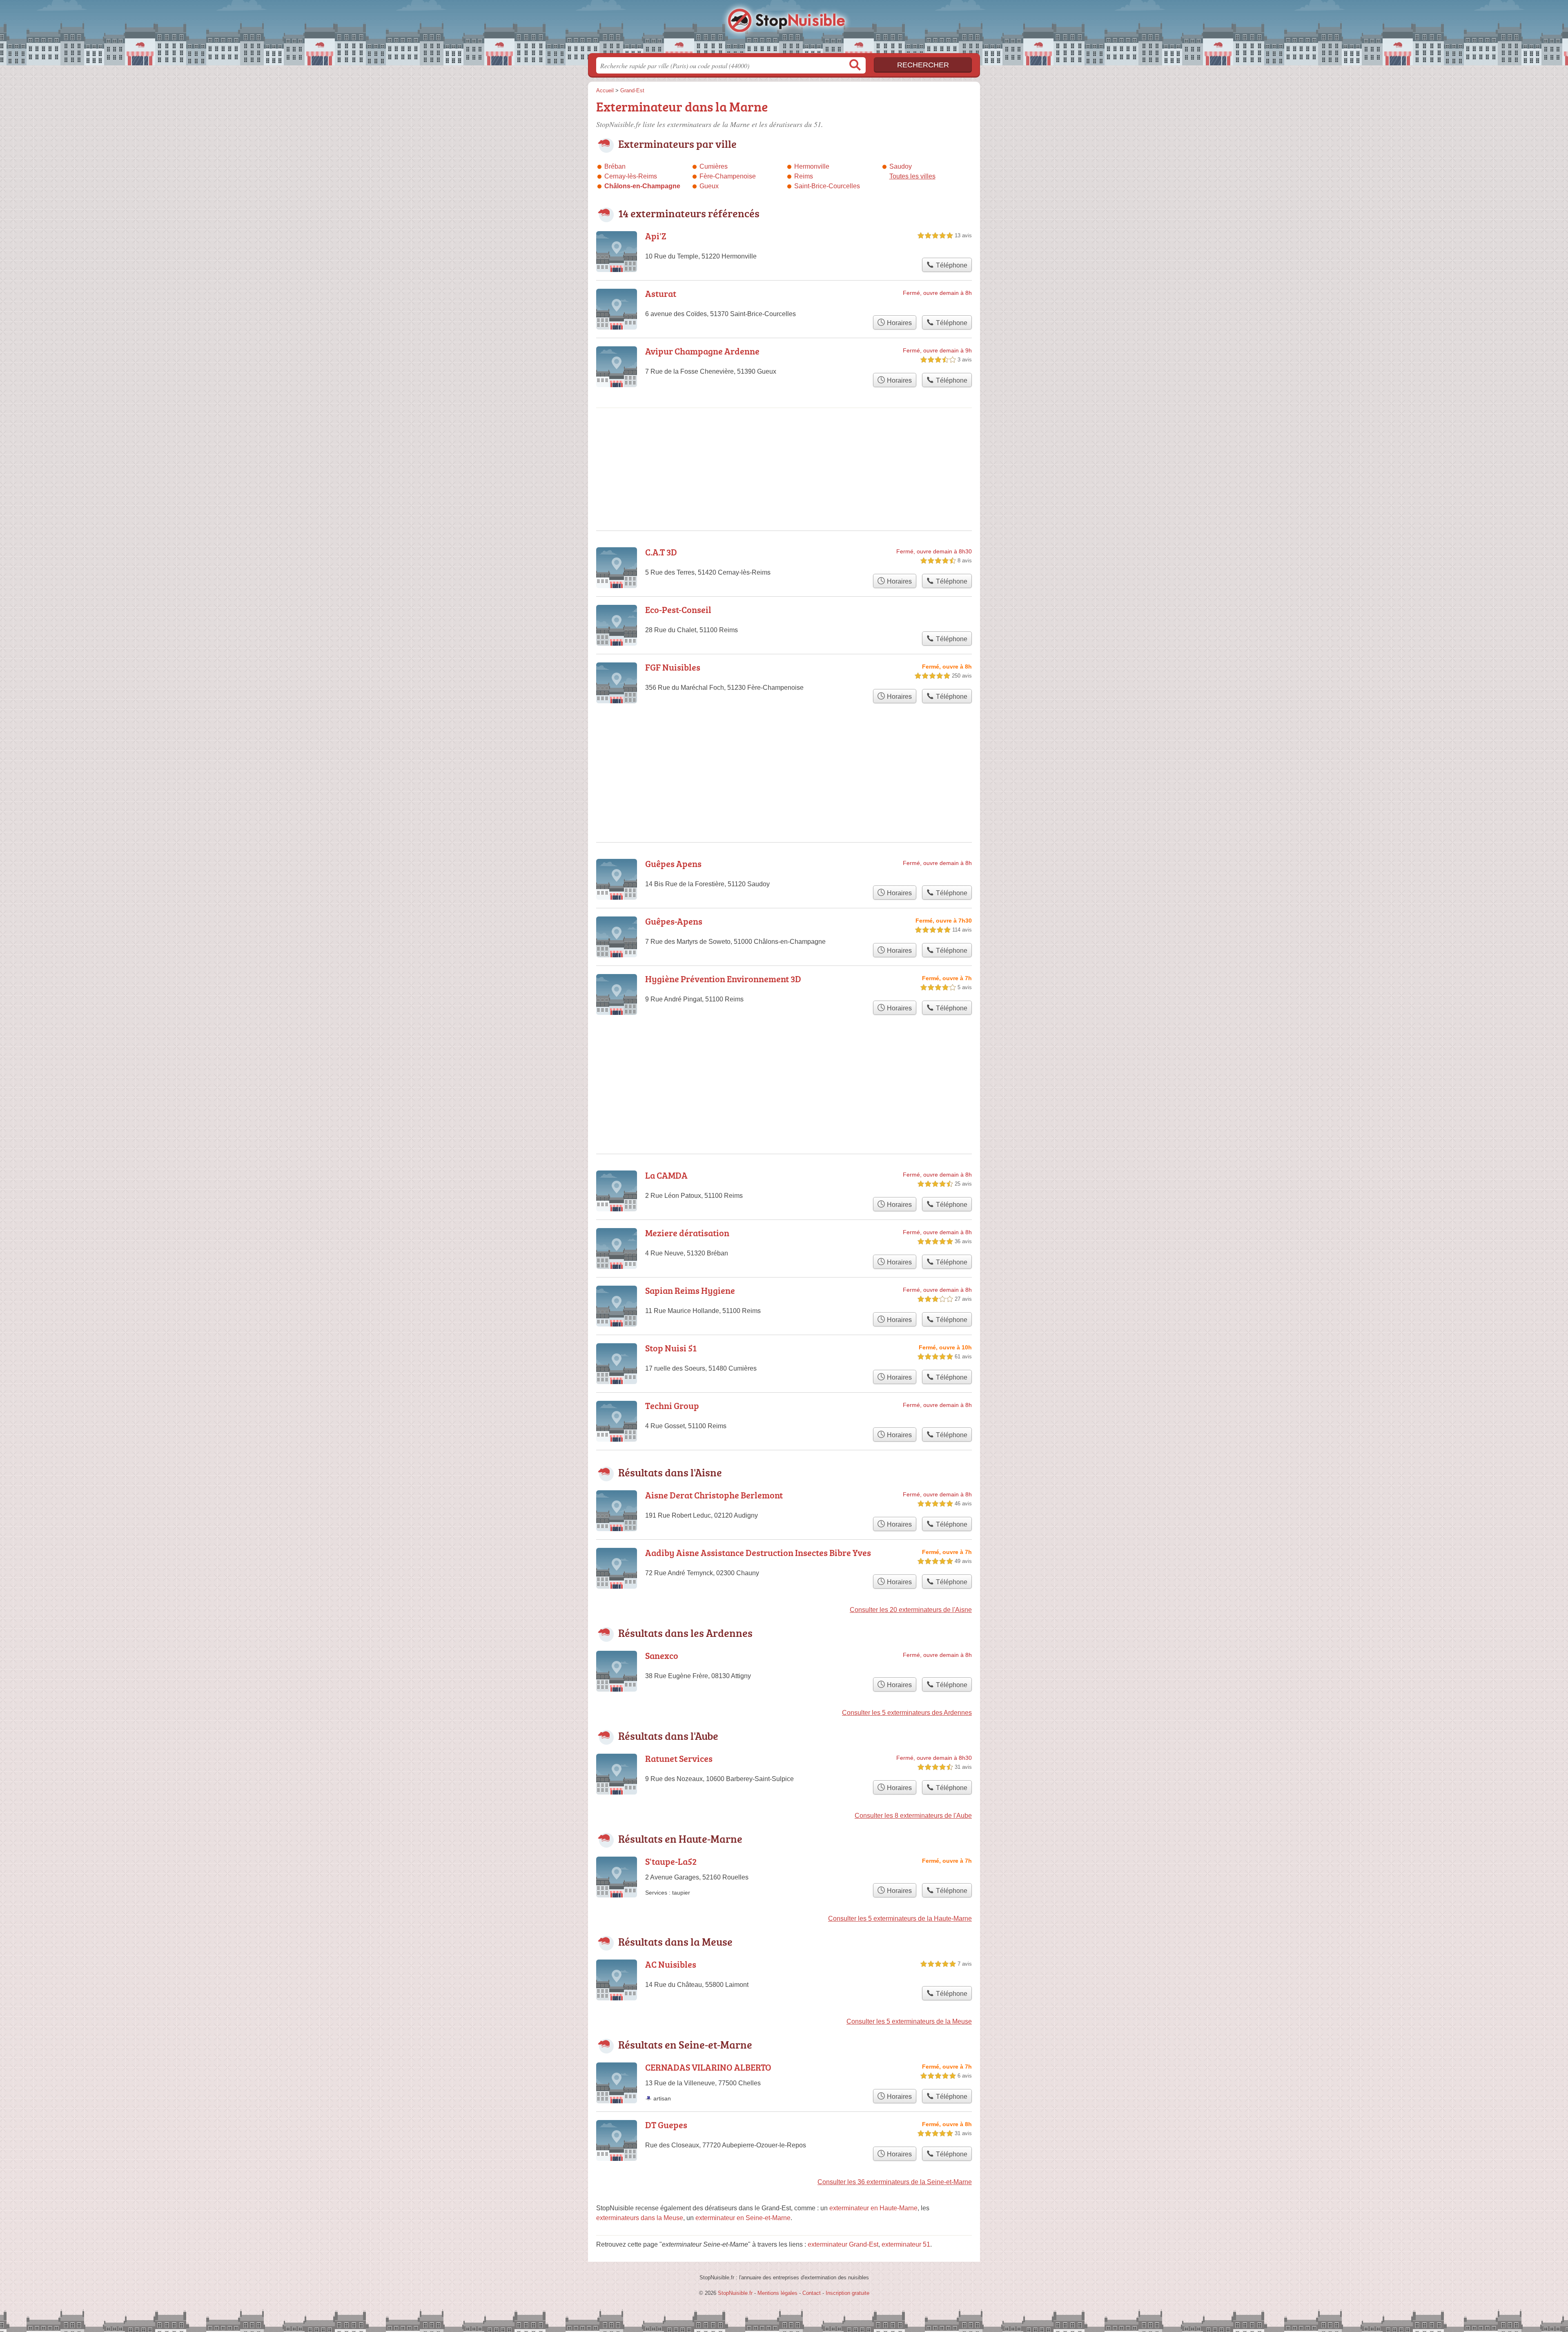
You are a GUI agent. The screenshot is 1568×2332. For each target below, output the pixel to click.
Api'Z (656, 236)
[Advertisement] (784, 1065)
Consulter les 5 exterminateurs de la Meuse (909, 2021)
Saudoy (901, 166)
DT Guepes (666, 2125)
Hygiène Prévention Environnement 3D (723, 979)
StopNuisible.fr (784, 29)
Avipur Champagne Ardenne (702, 351)
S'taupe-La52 (671, 1861)
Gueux (709, 186)
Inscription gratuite (847, 2293)
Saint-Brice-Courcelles (827, 186)
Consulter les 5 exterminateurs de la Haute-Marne (900, 1918)
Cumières (714, 166)
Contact (812, 2293)
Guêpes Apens (673, 864)
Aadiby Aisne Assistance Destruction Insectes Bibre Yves (758, 1553)
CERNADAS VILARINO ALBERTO (708, 2067)
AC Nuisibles (671, 1964)
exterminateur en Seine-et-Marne (743, 2218)
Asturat (661, 293)
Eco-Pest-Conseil (678, 610)
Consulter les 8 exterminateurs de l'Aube (913, 1816)
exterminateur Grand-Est (843, 2244)
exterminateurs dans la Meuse (640, 2218)
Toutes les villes (912, 176)
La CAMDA (666, 1175)
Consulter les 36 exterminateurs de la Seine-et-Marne (895, 2182)
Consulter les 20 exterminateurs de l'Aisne (911, 1610)
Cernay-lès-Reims (631, 176)
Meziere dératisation (687, 1233)
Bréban (615, 166)
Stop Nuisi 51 (671, 1348)
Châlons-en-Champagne (642, 186)
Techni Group (672, 1406)
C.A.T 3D (661, 552)
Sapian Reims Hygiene (690, 1290)
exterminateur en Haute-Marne (873, 2208)
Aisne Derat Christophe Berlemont (714, 1495)
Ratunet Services (679, 1758)
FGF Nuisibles (673, 667)
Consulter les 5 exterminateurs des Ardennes (907, 1713)
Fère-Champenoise (728, 176)
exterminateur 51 (906, 2244)
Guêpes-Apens (674, 921)
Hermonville (812, 166)
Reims (804, 176)
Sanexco (662, 1655)
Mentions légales (777, 2293)
